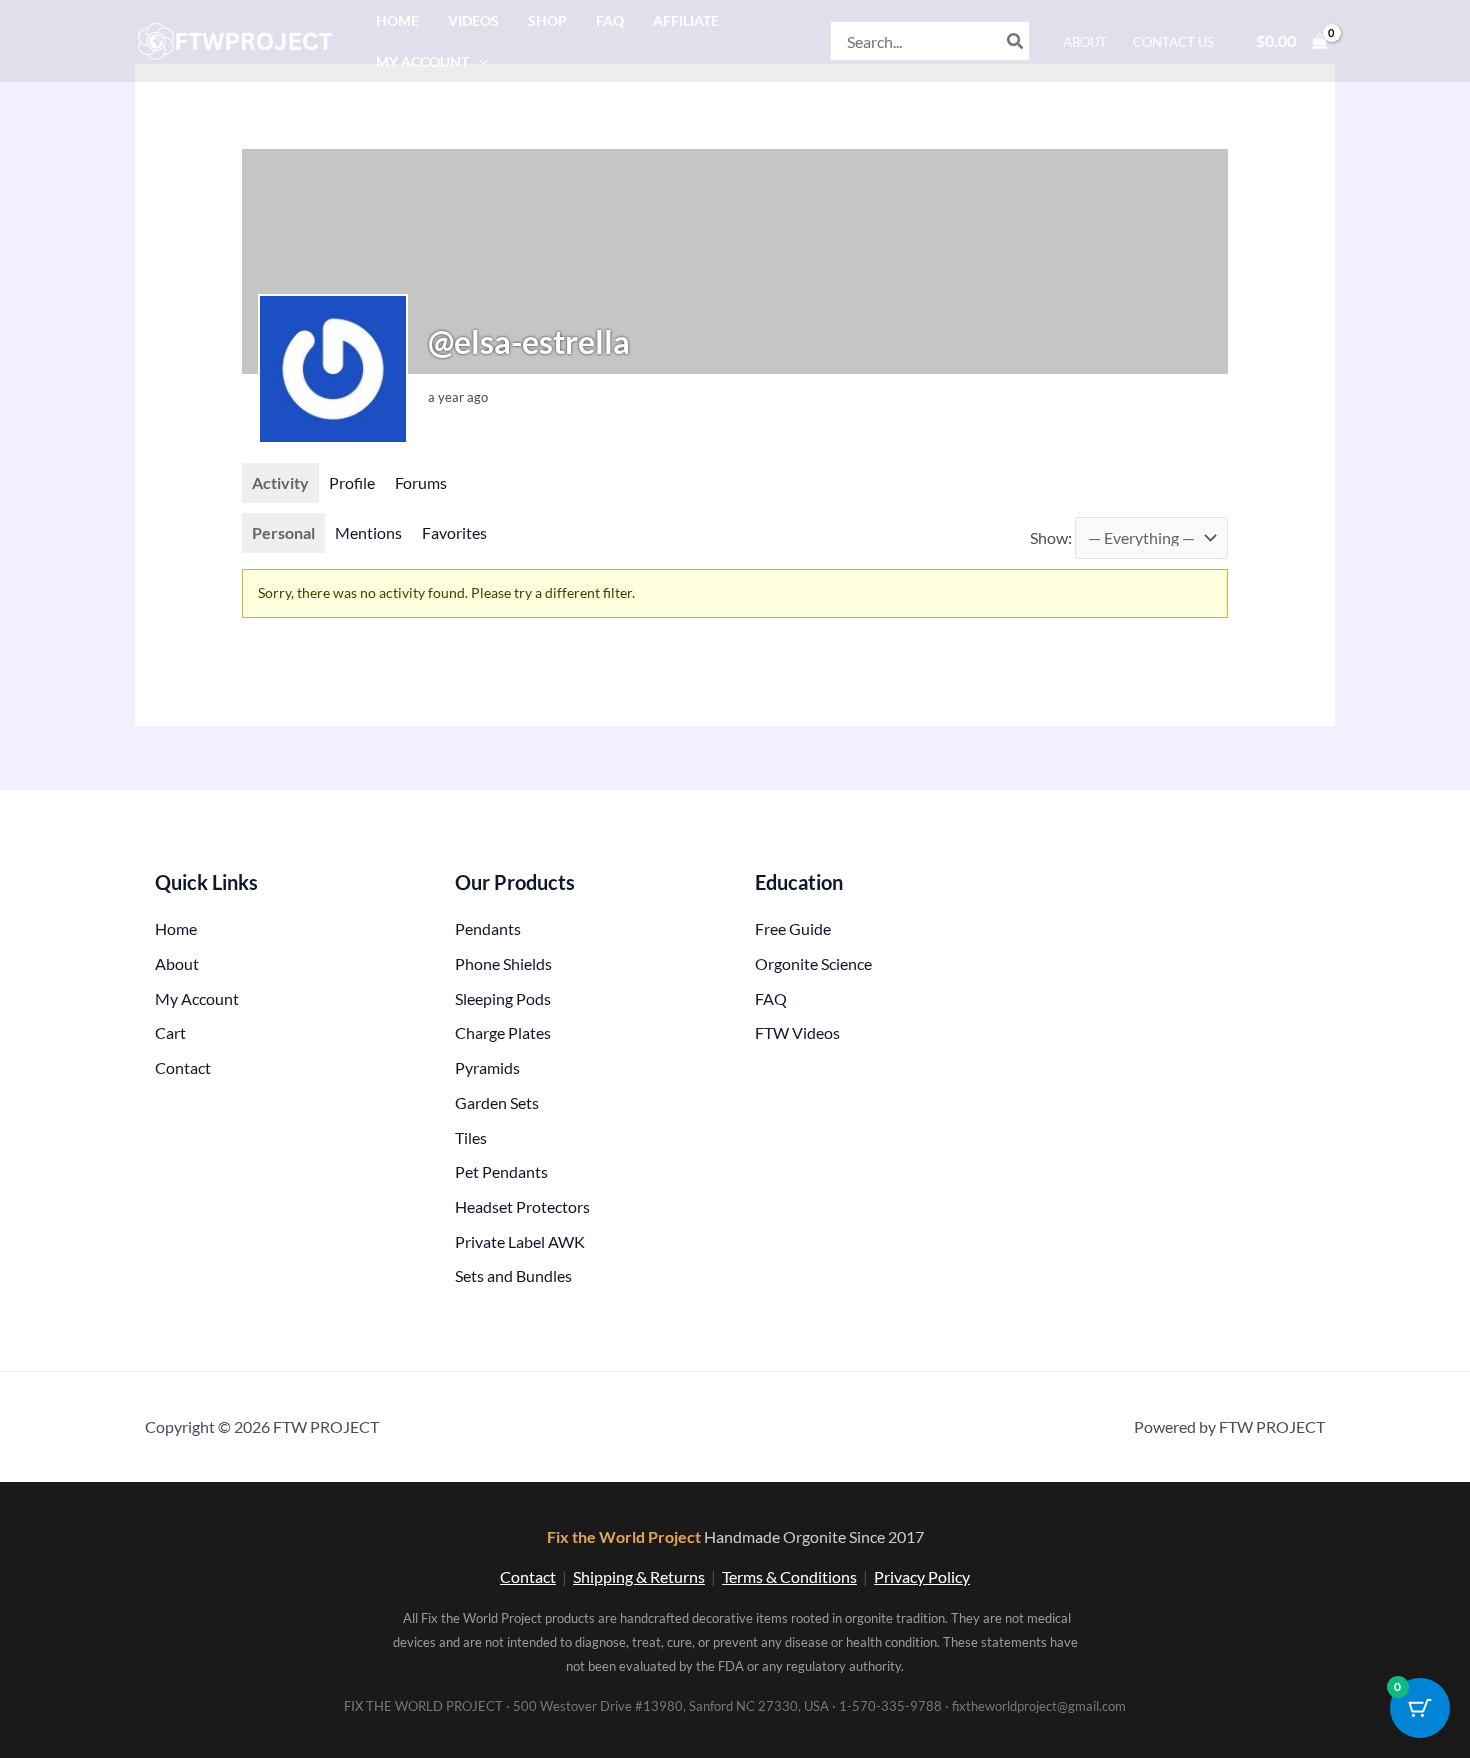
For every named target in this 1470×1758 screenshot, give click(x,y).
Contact (528, 1576)
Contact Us (1173, 42)
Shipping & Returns (639, 1576)
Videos (473, 20)
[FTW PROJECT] (238, 38)
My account (422, 61)
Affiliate (686, 20)
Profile (352, 482)
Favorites (454, 532)
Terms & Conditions (789, 1576)
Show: (1051, 537)
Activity (280, 482)
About (1085, 42)
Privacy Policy (922, 1576)
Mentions (368, 532)
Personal (283, 532)
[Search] (1016, 41)
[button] (478, 61)
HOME (397, 20)
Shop (547, 20)
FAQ (610, 20)
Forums (421, 482)
